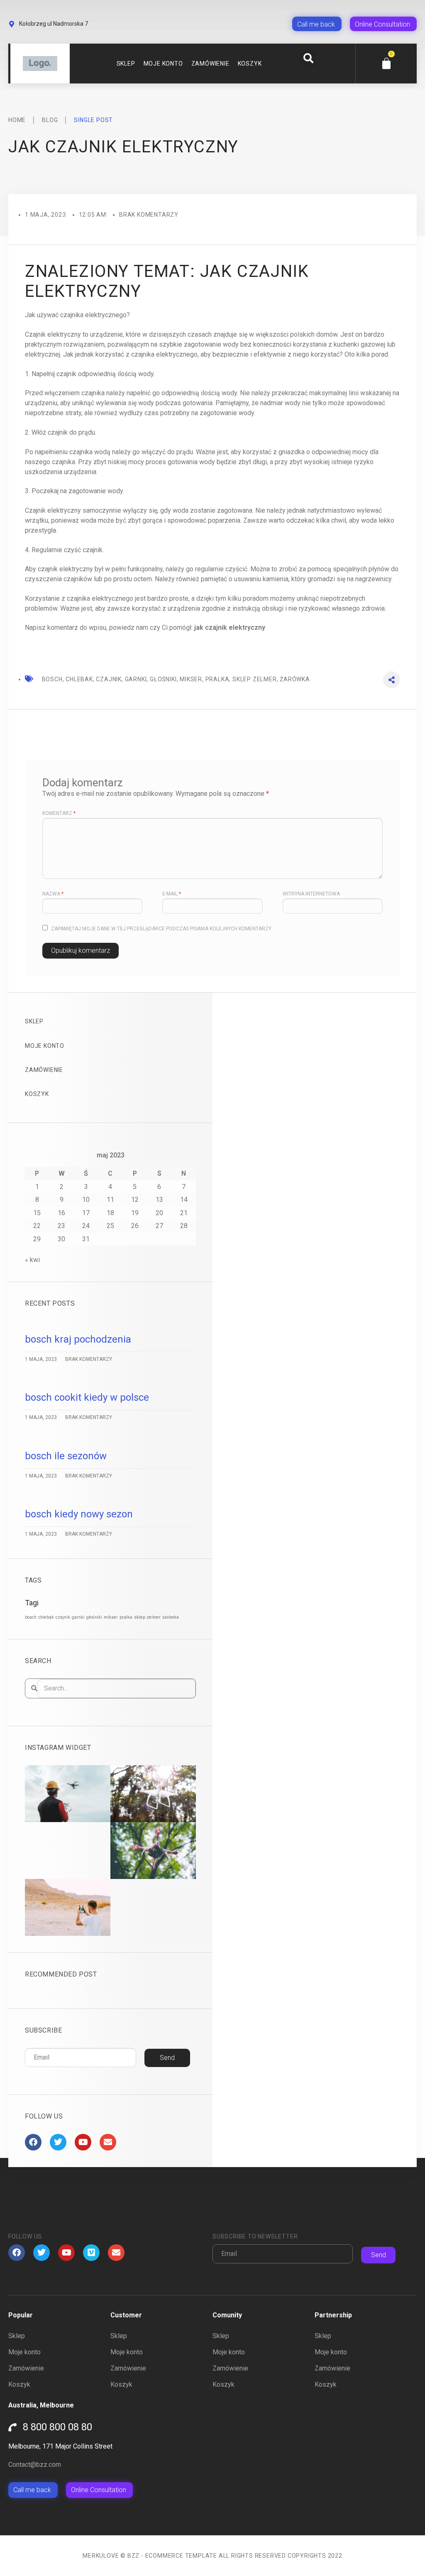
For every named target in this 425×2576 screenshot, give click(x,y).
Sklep (126, 64)
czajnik (63, 1617)
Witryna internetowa (311, 894)
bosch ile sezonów (66, 1456)
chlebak (46, 1617)
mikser (111, 1617)
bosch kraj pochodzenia (78, 1339)
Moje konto (163, 64)
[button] (308, 58)
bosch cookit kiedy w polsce (87, 1397)
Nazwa (53, 894)
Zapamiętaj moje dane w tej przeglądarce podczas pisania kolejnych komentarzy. (162, 929)
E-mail (172, 894)
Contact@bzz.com (35, 2465)
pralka (126, 1617)
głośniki (94, 1617)
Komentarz (59, 813)
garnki (78, 1617)
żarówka (171, 1617)
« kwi (32, 1260)
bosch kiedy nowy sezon (79, 1514)
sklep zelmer (147, 1617)
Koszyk (250, 64)
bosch (31, 1617)
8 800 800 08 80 (57, 2427)
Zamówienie (210, 64)
